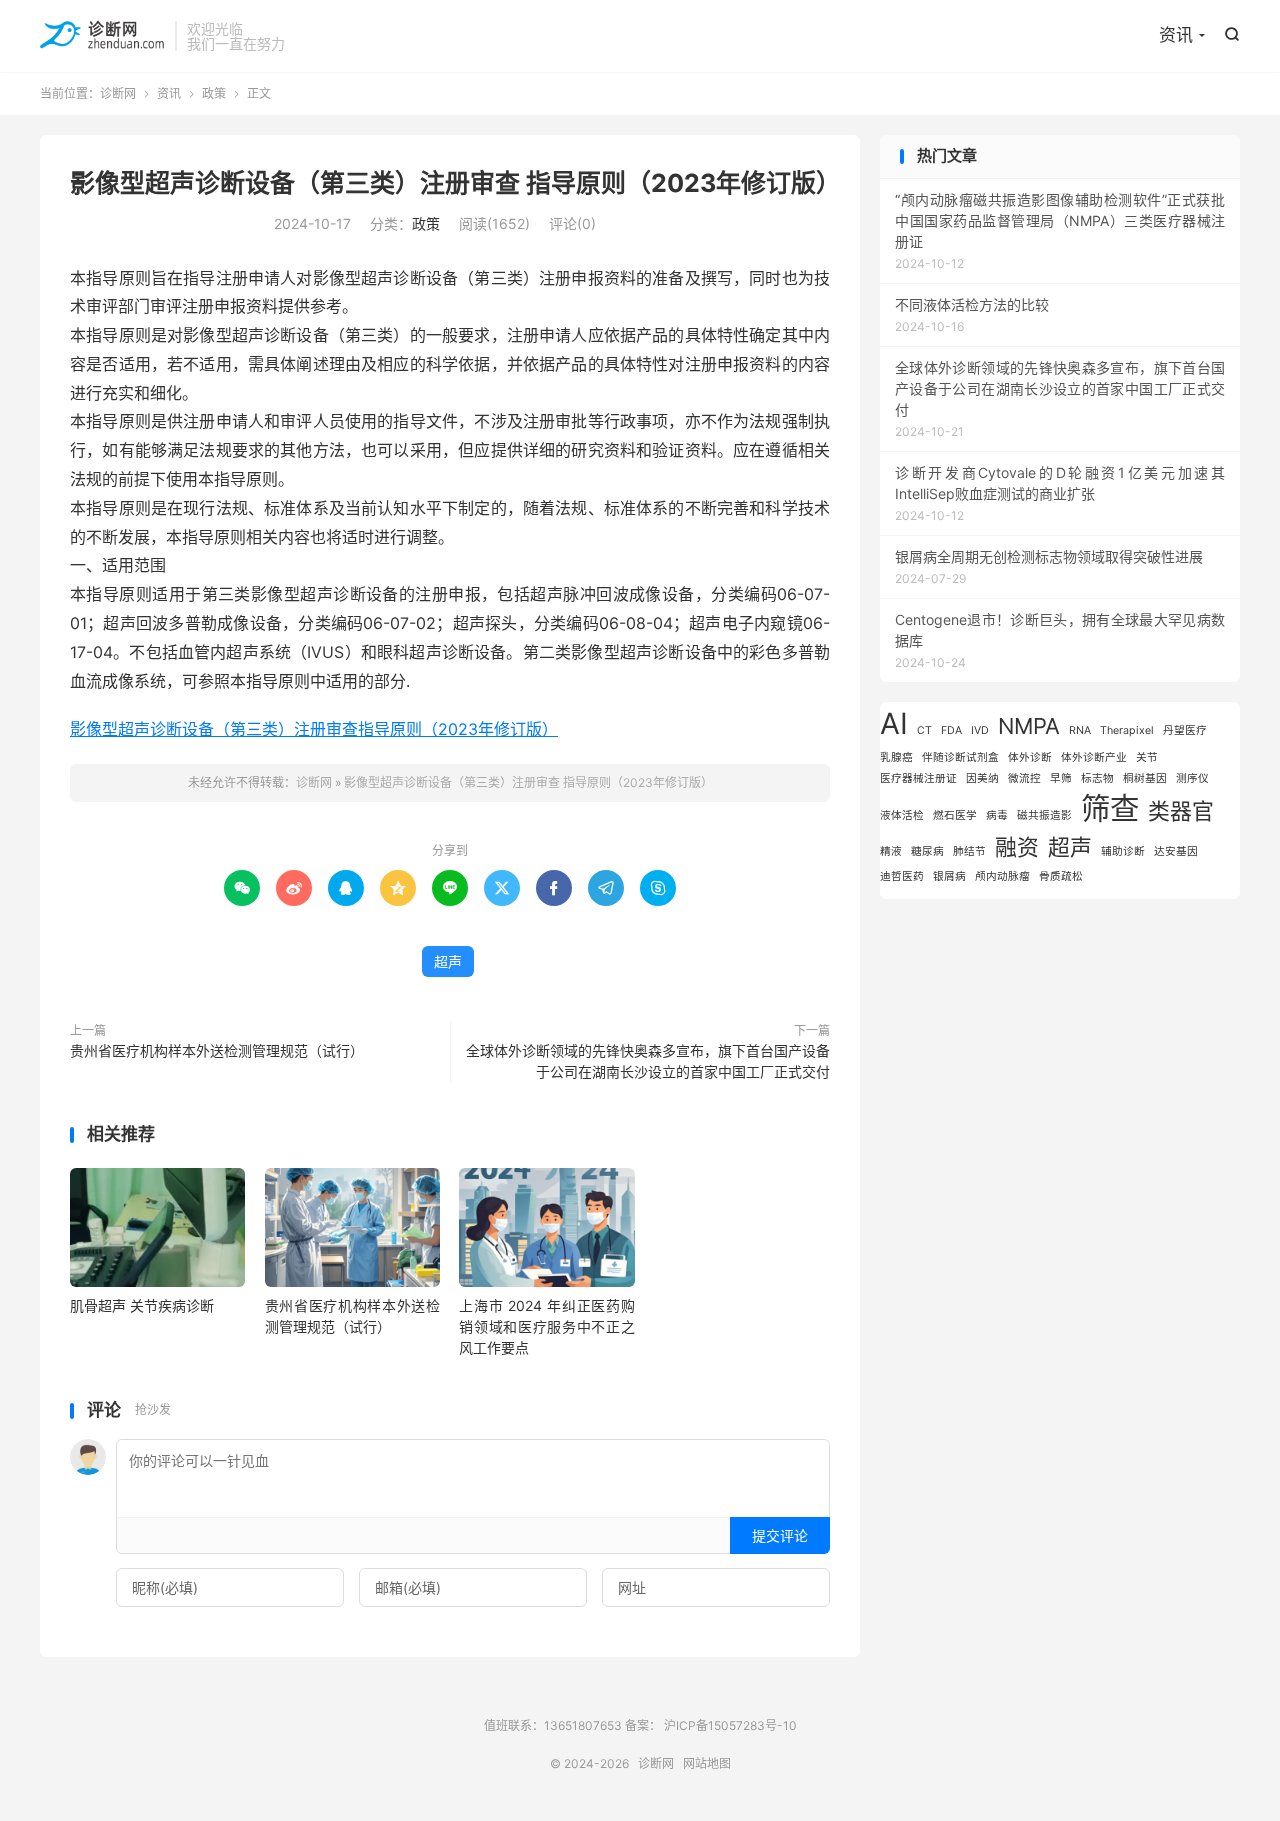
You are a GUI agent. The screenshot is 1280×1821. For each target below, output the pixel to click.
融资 (1017, 847)
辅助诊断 (1123, 851)
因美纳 (982, 778)
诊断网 (102, 36)
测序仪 (1192, 778)
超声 (448, 961)
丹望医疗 (1185, 730)
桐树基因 (1145, 778)
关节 (1147, 757)
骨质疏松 (1061, 876)
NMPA (1029, 726)
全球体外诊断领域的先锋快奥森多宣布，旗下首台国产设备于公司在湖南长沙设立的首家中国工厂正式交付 (648, 1061)
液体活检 (902, 815)
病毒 (997, 815)
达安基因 (1176, 851)
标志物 (1097, 778)
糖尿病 (927, 851)
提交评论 (780, 1535)
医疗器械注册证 (918, 778)
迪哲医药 (902, 876)
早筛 (1061, 778)
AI (894, 723)
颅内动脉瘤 (1002, 876)
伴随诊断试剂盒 (960, 757)
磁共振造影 (1044, 815)
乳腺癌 (896, 757)
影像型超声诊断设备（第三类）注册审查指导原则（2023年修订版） (314, 729)
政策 (214, 93)
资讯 (1176, 35)
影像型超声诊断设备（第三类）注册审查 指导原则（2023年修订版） (455, 183)
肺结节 (969, 851)
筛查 (1110, 808)
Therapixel (1127, 730)
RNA (1080, 730)
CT (924, 730)
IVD (980, 730)
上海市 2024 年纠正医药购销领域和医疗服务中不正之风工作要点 (546, 1326)
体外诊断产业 (1094, 757)
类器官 (1181, 811)
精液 (891, 851)
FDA (951, 730)
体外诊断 (1030, 757)
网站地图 (707, 1763)
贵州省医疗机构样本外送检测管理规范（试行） (217, 1050)
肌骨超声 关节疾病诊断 (142, 1305)
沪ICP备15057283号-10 (730, 1725)
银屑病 (949, 876)
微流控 (1024, 778)
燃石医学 (955, 815)
